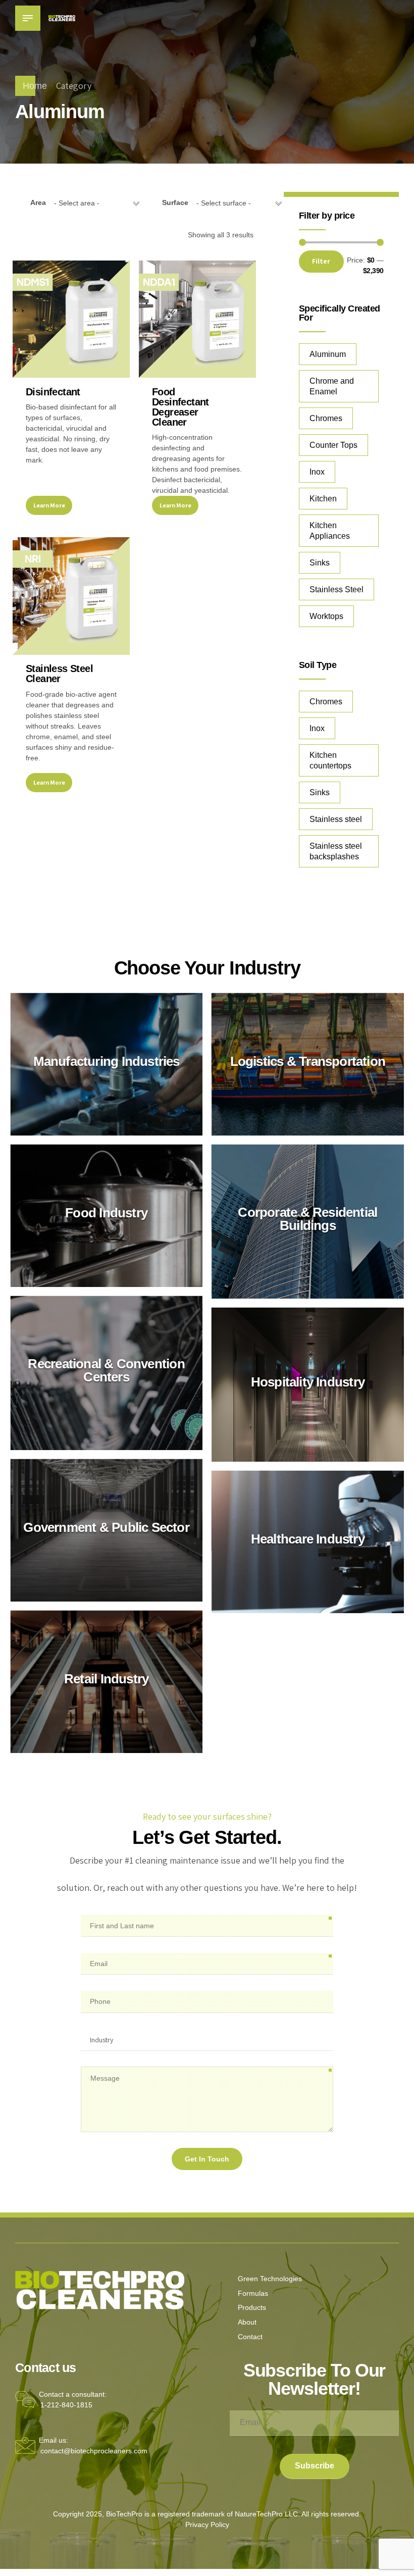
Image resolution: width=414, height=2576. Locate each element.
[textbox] (96, 203)
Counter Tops (333, 445)
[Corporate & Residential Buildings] (308, 1222)
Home (35, 86)
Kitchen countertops (330, 760)
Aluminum (328, 354)
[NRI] (71, 596)
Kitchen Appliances (330, 531)
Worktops (326, 616)
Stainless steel (336, 819)
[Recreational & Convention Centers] (106, 1373)
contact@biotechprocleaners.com (94, 2451)
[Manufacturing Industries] (106, 1065)
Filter (321, 261)
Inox (317, 472)
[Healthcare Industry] (308, 1542)
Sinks (320, 563)
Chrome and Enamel (332, 386)
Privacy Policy (207, 2525)
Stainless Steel (337, 589)
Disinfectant (53, 392)
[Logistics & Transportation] (308, 1065)
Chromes (326, 418)
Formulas (253, 2293)
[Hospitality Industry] (308, 1385)
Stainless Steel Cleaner (59, 674)
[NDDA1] (197, 319)
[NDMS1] (71, 319)
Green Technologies (270, 2279)
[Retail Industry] (106, 1682)
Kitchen (323, 499)
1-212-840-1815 (66, 2405)
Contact (250, 2337)
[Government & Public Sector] (106, 1531)
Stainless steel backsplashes (336, 851)
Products (252, 2307)
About (247, 2322)
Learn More (49, 505)
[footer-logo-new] (100, 2290)
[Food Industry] (106, 1216)
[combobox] (96, 203)
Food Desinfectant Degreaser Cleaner (180, 407)
